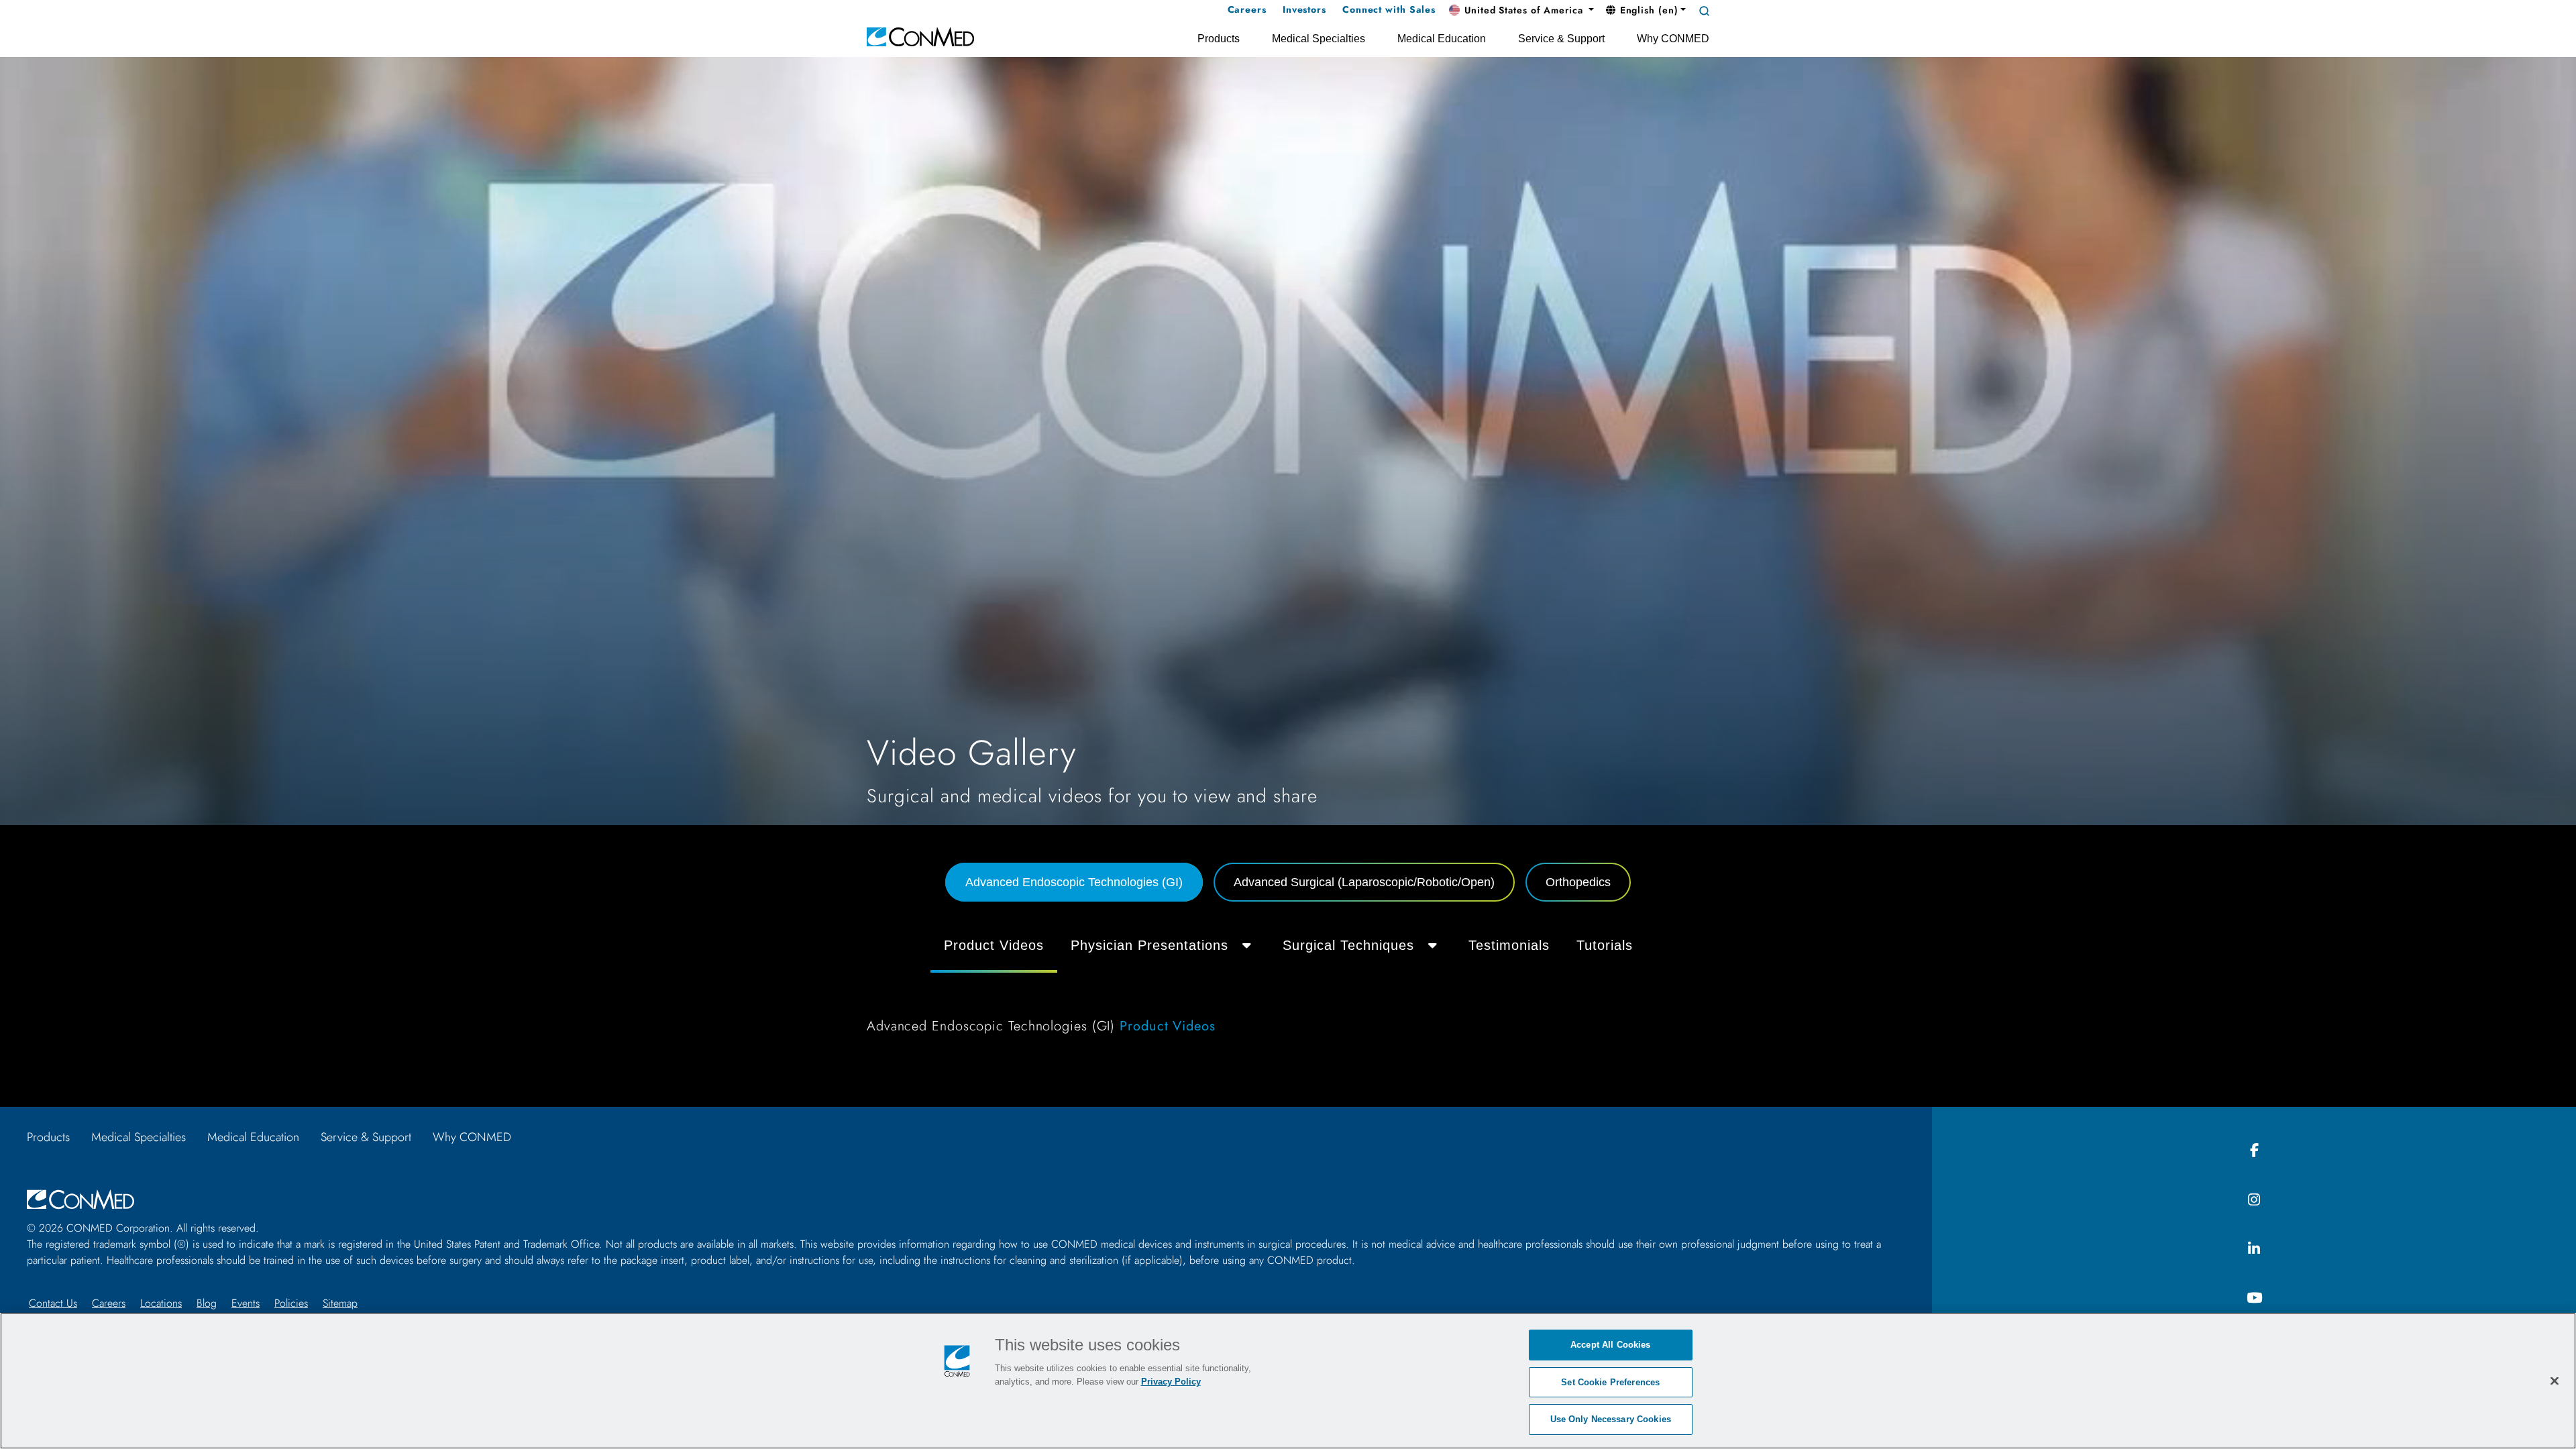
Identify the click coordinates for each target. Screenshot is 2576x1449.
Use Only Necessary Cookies (1611, 1419)
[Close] (2555, 1381)
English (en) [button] (1648, 10)
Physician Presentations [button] (1149, 945)
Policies (291, 1303)
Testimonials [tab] (1509, 945)
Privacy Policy (1171, 1382)
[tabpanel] (1288, 985)
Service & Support (366, 1137)
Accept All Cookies (1610, 1345)
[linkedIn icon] (2254, 1249)
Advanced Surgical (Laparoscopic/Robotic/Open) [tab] (1364, 882)
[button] (1521, 11)
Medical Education (253, 1137)
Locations (161, 1303)
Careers (109, 1303)
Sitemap (340, 1303)
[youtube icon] (2254, 1298)
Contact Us (53, 1303)
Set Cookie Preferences (1610, 1382)
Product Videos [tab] (994, 945)
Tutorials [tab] (1605, 945)
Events (246, 1303)
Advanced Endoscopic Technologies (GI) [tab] (1074, 882)
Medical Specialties (139, 1137)
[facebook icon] (2254, 1151)
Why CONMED (472, 1137)
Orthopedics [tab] (1578, 882)
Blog (207, 1303)
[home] (920, 36)
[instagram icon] (2254, 1200)
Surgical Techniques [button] (1348, 945)
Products (48, 1137)
